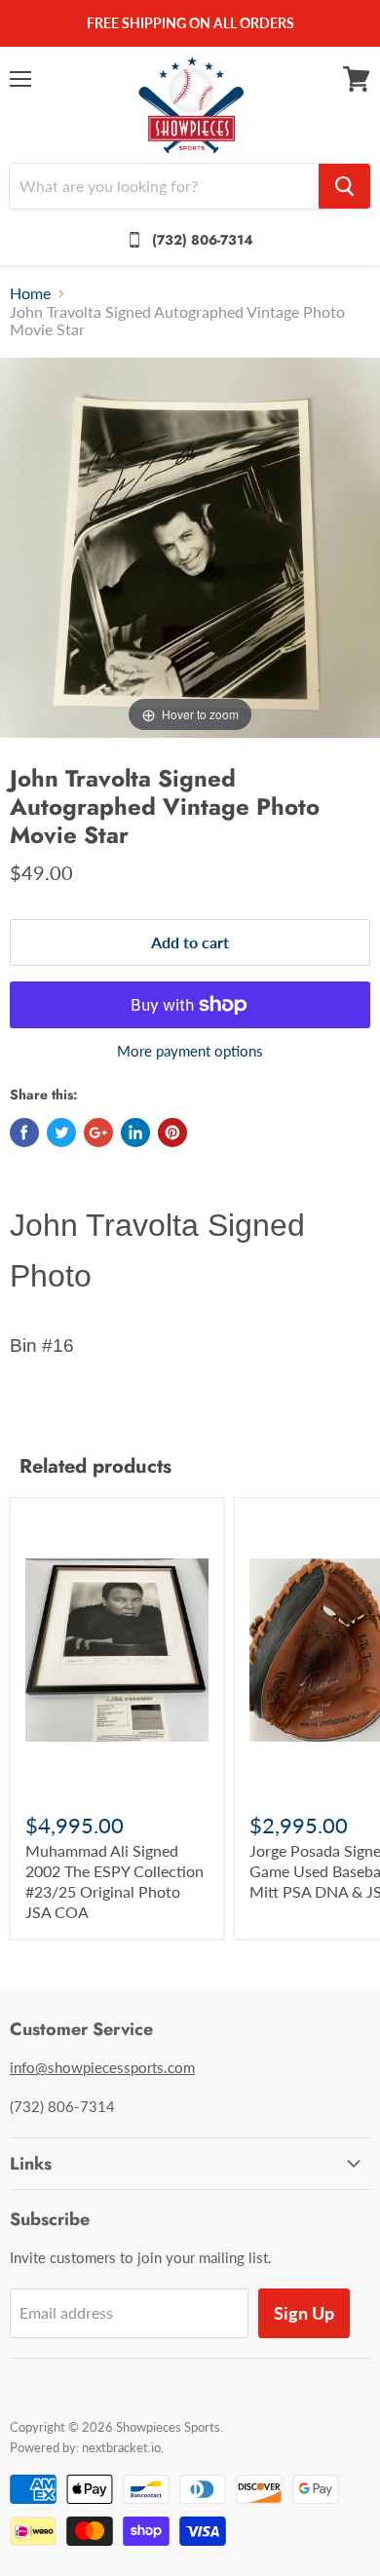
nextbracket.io (121, 2447)
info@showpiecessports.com (102, 2067)
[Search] (344, 186)
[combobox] (164, 186)
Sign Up (304, 2313)
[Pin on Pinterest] (172, 1133)
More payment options (190, 1051)
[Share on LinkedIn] (135, 1133)
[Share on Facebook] (24, 1133)
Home (30, 293)
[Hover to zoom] (190, 545)
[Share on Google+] (98, 1133)
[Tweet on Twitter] (61, 1133)
